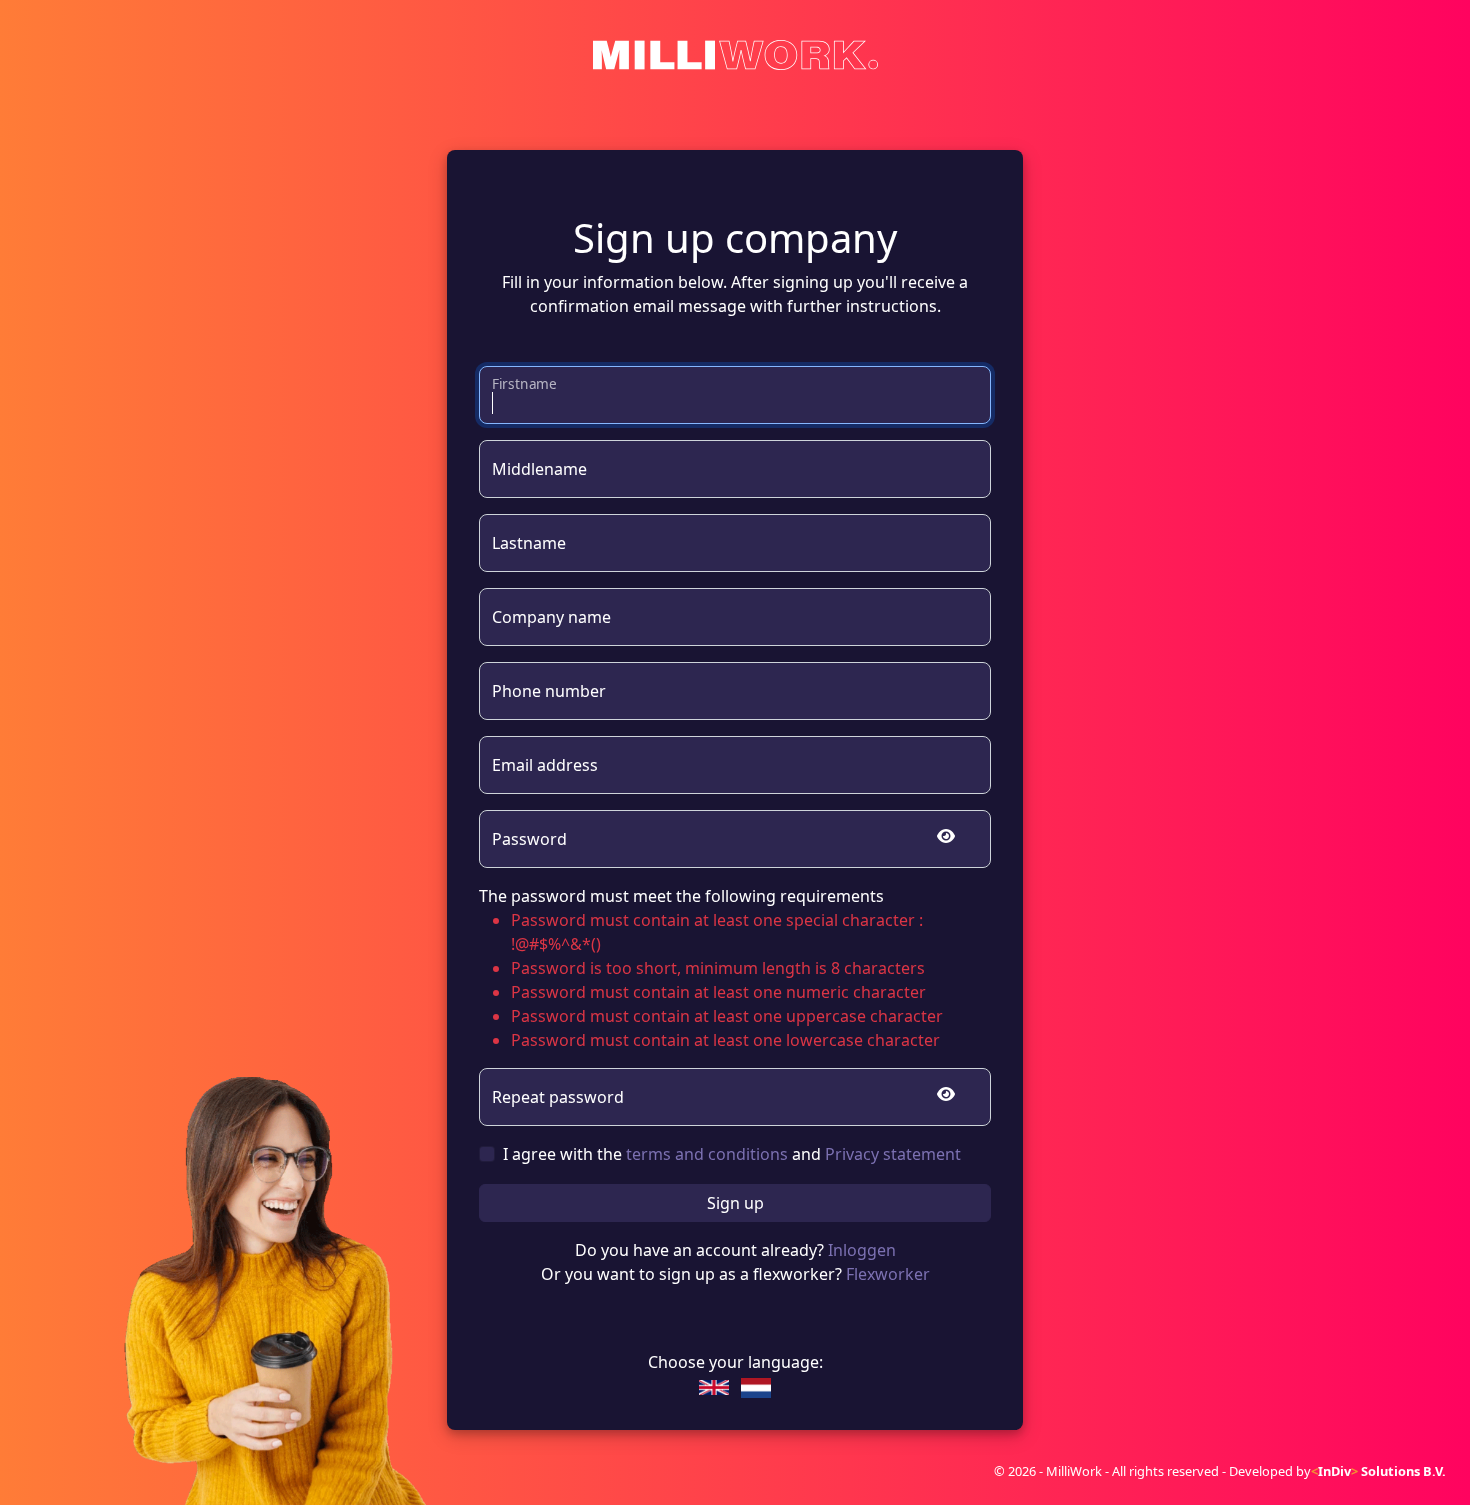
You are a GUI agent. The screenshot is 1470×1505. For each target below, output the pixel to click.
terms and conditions (707, 1154)
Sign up (735, 1203)
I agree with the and (732, 1154)
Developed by (1337, 1471)
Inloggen (862, 1250)
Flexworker (888, 1274)
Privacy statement (893, 1154)
